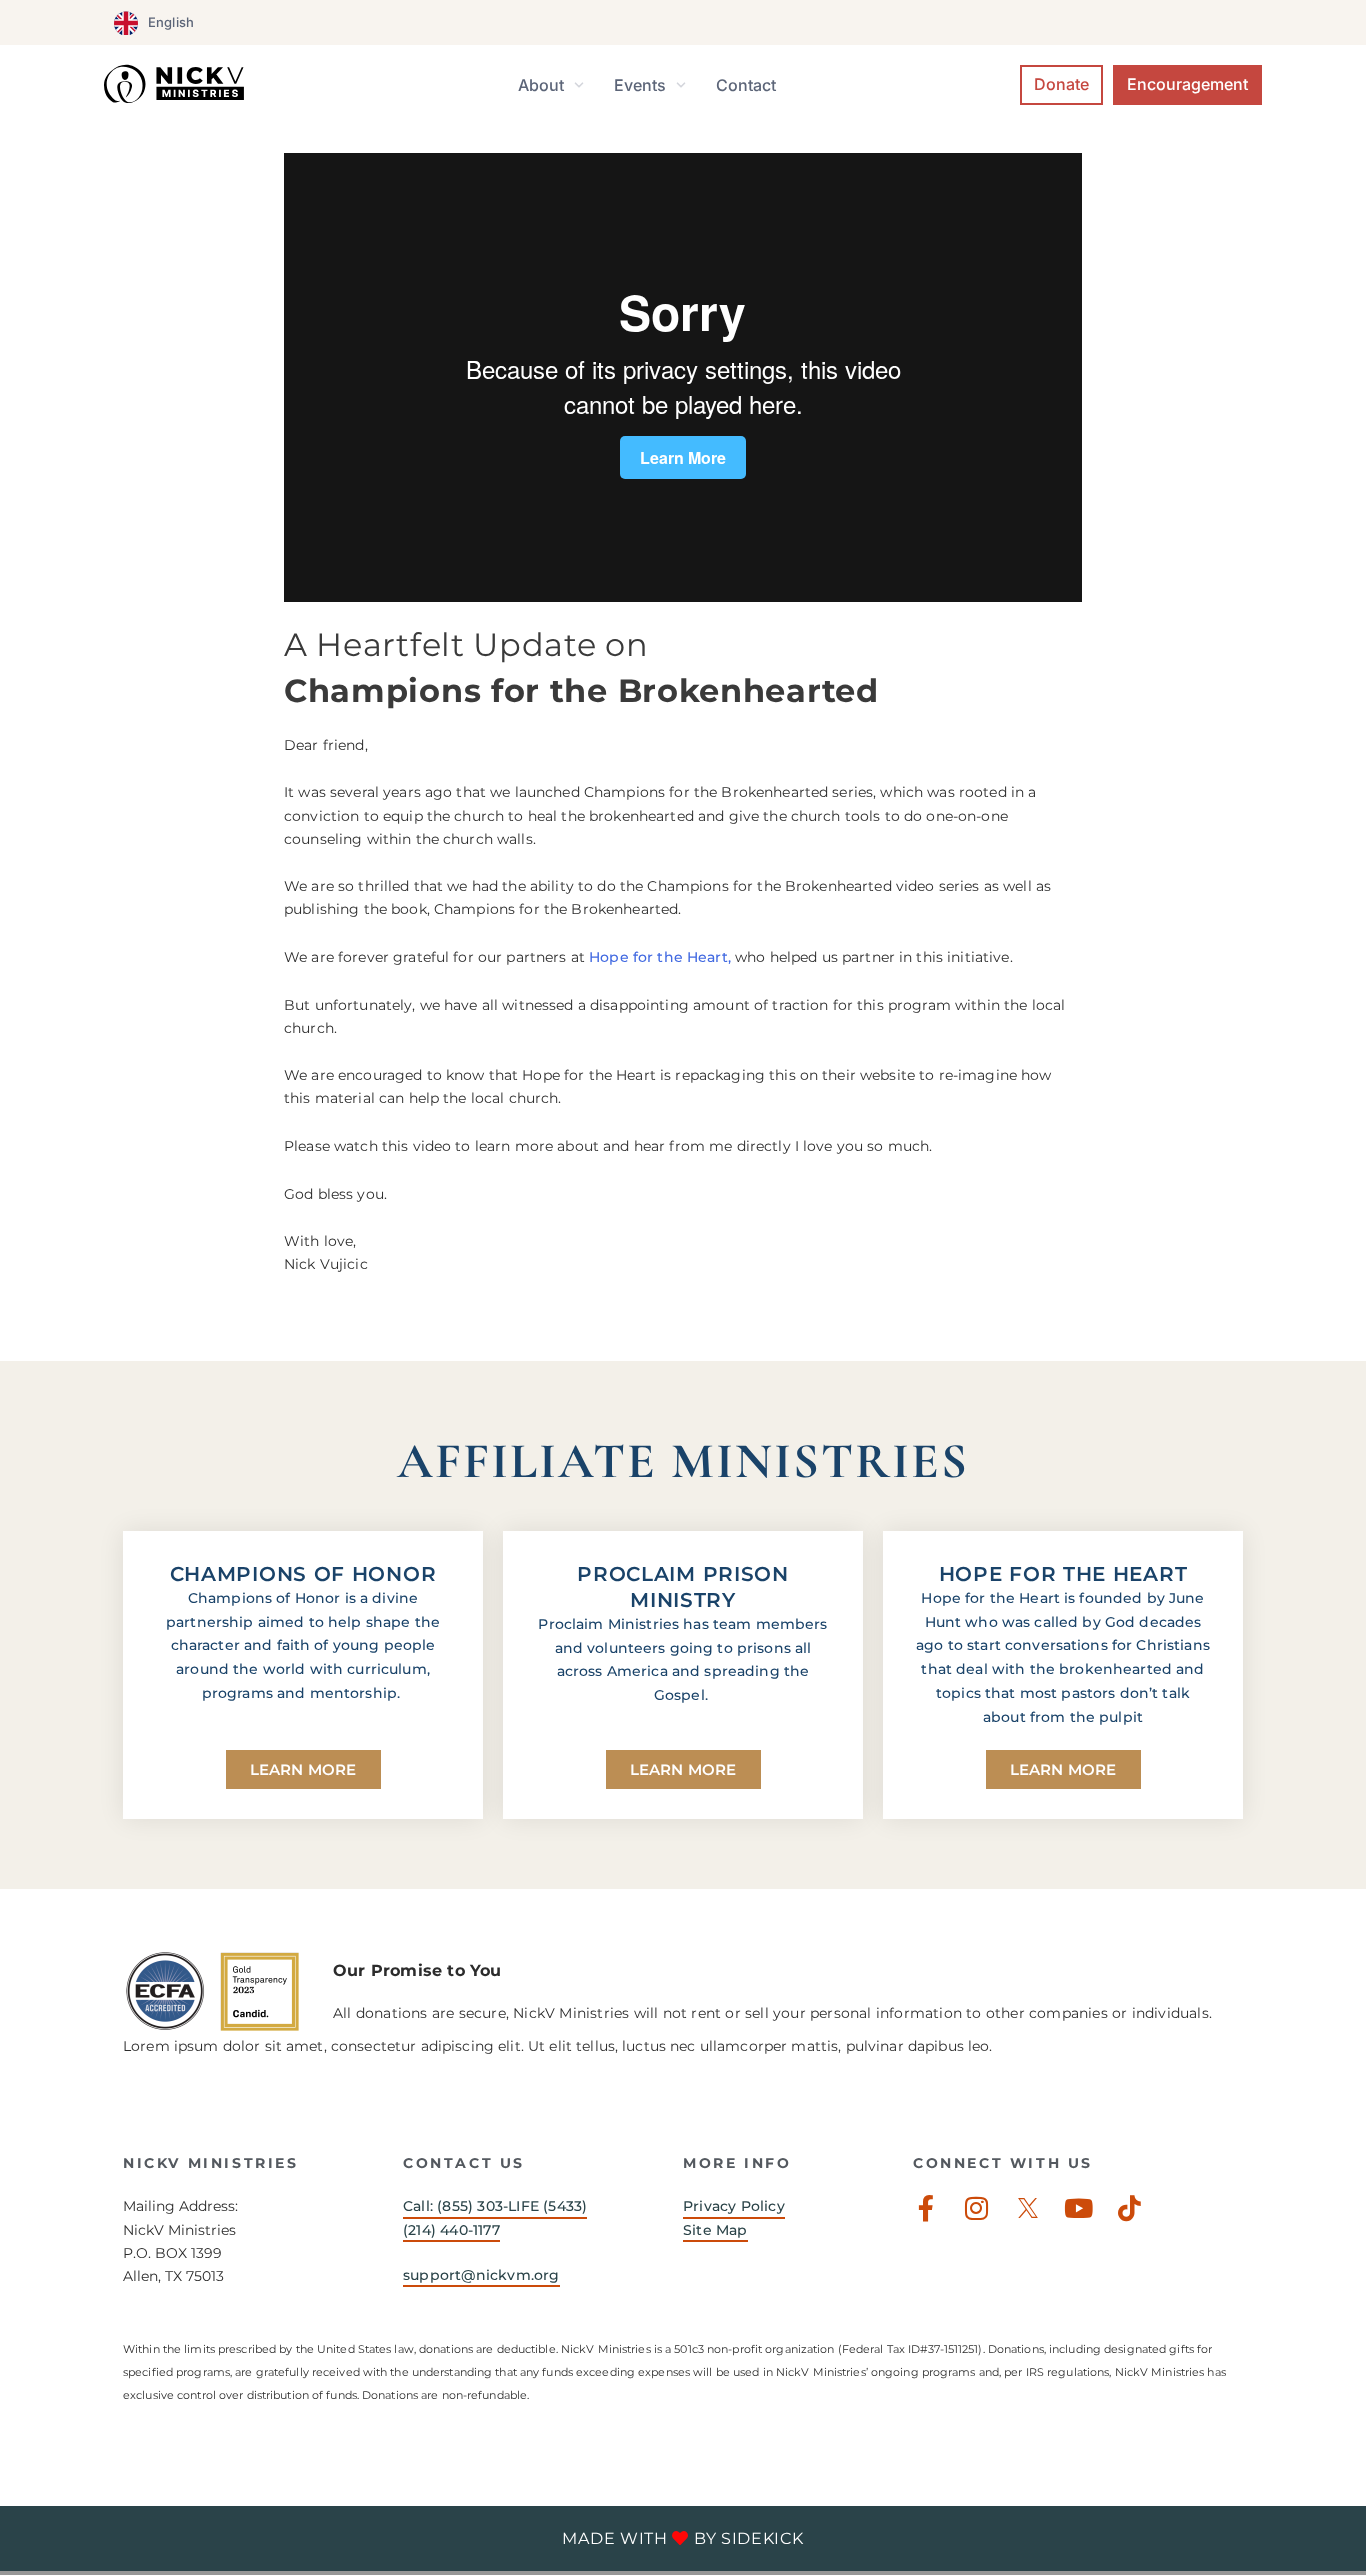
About (541, 85)
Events (640, 85)
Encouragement (1187, 84)
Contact (746, 85)
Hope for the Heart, (660, 957)
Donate (1061, 84)
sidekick (762, 2538)
